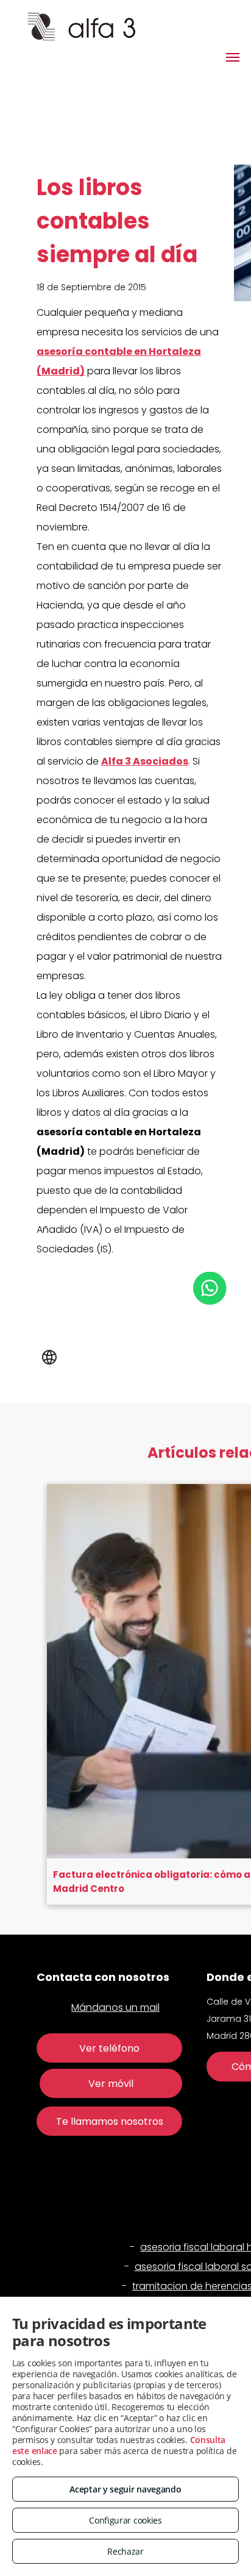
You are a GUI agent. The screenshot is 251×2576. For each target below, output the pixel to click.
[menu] (233, 57)
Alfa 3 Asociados (145, 761)
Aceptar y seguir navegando (125, 2489)
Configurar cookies (125, 2520)
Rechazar (125, 2551)
